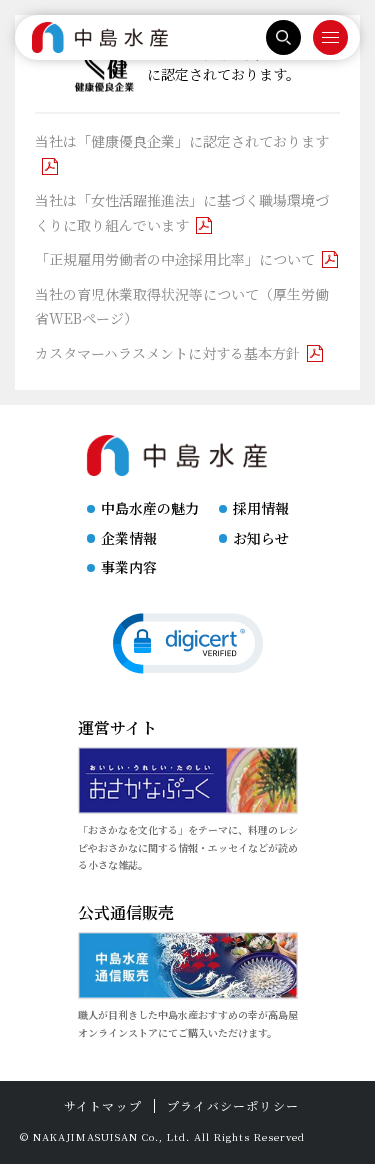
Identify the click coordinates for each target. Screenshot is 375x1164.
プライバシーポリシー (233, 1106)
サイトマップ (103, 1106)
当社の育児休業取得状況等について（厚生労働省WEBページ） (182, 306)
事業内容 (129, 567)
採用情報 (261, 508)
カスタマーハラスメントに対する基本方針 (167, 353)
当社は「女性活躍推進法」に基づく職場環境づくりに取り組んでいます (182, 212)
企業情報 (129, 538)
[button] (188, 643)
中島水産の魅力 (150, 508)
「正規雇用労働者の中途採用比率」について (175, 259)
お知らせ (261, 538)
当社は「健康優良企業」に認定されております (182, 141)
